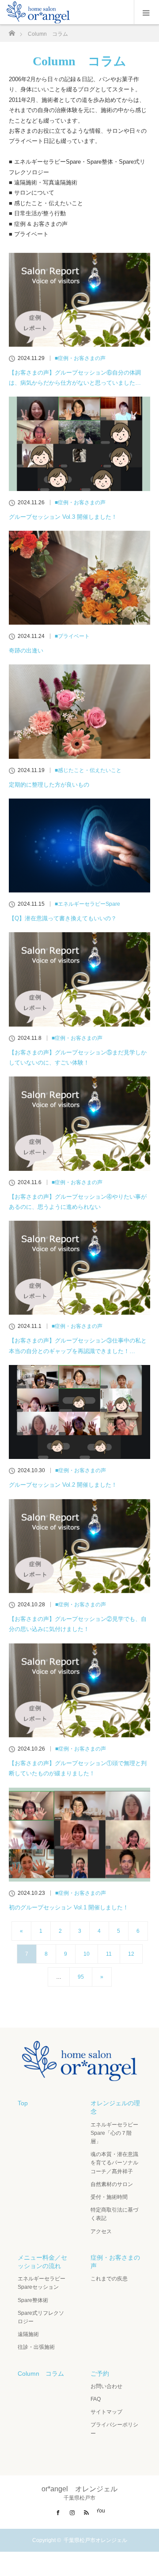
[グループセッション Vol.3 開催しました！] (79, 444)
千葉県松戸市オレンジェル (95, 2540)
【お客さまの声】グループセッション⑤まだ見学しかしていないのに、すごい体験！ (78, 1057)
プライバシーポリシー (114, 2429)
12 (131, 1954)
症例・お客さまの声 (115, 2262)
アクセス (101, 2231)
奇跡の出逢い (26, 651)
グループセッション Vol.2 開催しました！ (63, 1485)
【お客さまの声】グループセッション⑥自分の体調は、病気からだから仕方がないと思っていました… (75, 378)
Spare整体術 (33, 2300)
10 (87, 1954)
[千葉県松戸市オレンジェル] (79, 2074)
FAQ (96, 2399)
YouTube (101, 2511)
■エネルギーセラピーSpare (87, 904)
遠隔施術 (28, 2334)
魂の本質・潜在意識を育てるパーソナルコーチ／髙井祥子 (114, 2163)
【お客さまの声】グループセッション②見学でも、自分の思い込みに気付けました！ (78, 1624)
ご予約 (100, 2374)
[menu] (146, 12)
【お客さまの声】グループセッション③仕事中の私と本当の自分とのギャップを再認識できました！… (78, 1346)
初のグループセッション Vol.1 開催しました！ (69, 1907)
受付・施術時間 (109, 2197)
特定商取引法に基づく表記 (114, 2214)
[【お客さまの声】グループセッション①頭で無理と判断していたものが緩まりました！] (79, 1690)
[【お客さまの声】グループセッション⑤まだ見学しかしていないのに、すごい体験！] (79, 979)
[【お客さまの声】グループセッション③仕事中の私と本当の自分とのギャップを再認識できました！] (79, 1268)
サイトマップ (106, 2412)
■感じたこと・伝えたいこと (88, 770)
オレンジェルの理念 (115, 2107)
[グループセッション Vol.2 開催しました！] (79, 1412)
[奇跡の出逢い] (79, 578)
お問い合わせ (106, 2386)
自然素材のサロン (112, 2184)
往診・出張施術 (36, 2347)
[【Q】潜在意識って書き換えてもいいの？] (79, 846)
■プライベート (72, 636)
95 (81, 1977)
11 (109, 1954)
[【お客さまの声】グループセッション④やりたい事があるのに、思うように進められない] (79, 1123)
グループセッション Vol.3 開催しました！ (63, 517)
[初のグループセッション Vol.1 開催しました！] (79, 1835)
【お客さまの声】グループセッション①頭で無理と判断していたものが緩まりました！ (78, 1768)
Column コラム (41, 2374)
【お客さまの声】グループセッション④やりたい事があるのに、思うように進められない (78, 1202)
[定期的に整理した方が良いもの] (79, 711)
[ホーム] (12, 31)
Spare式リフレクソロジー (41, 2317)
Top (23, 2103)
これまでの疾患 (109, 2279)
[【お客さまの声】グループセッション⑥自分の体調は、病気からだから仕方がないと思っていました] (79, 300)
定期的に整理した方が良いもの (49, 785)
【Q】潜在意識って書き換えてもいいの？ (63, 918)
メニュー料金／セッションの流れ (42, 2262)
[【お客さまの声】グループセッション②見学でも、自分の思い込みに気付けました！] (79, 1546)
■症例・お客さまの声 (80, 358)
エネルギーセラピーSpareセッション (42, 2283)
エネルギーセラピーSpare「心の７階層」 (114, 2133)
